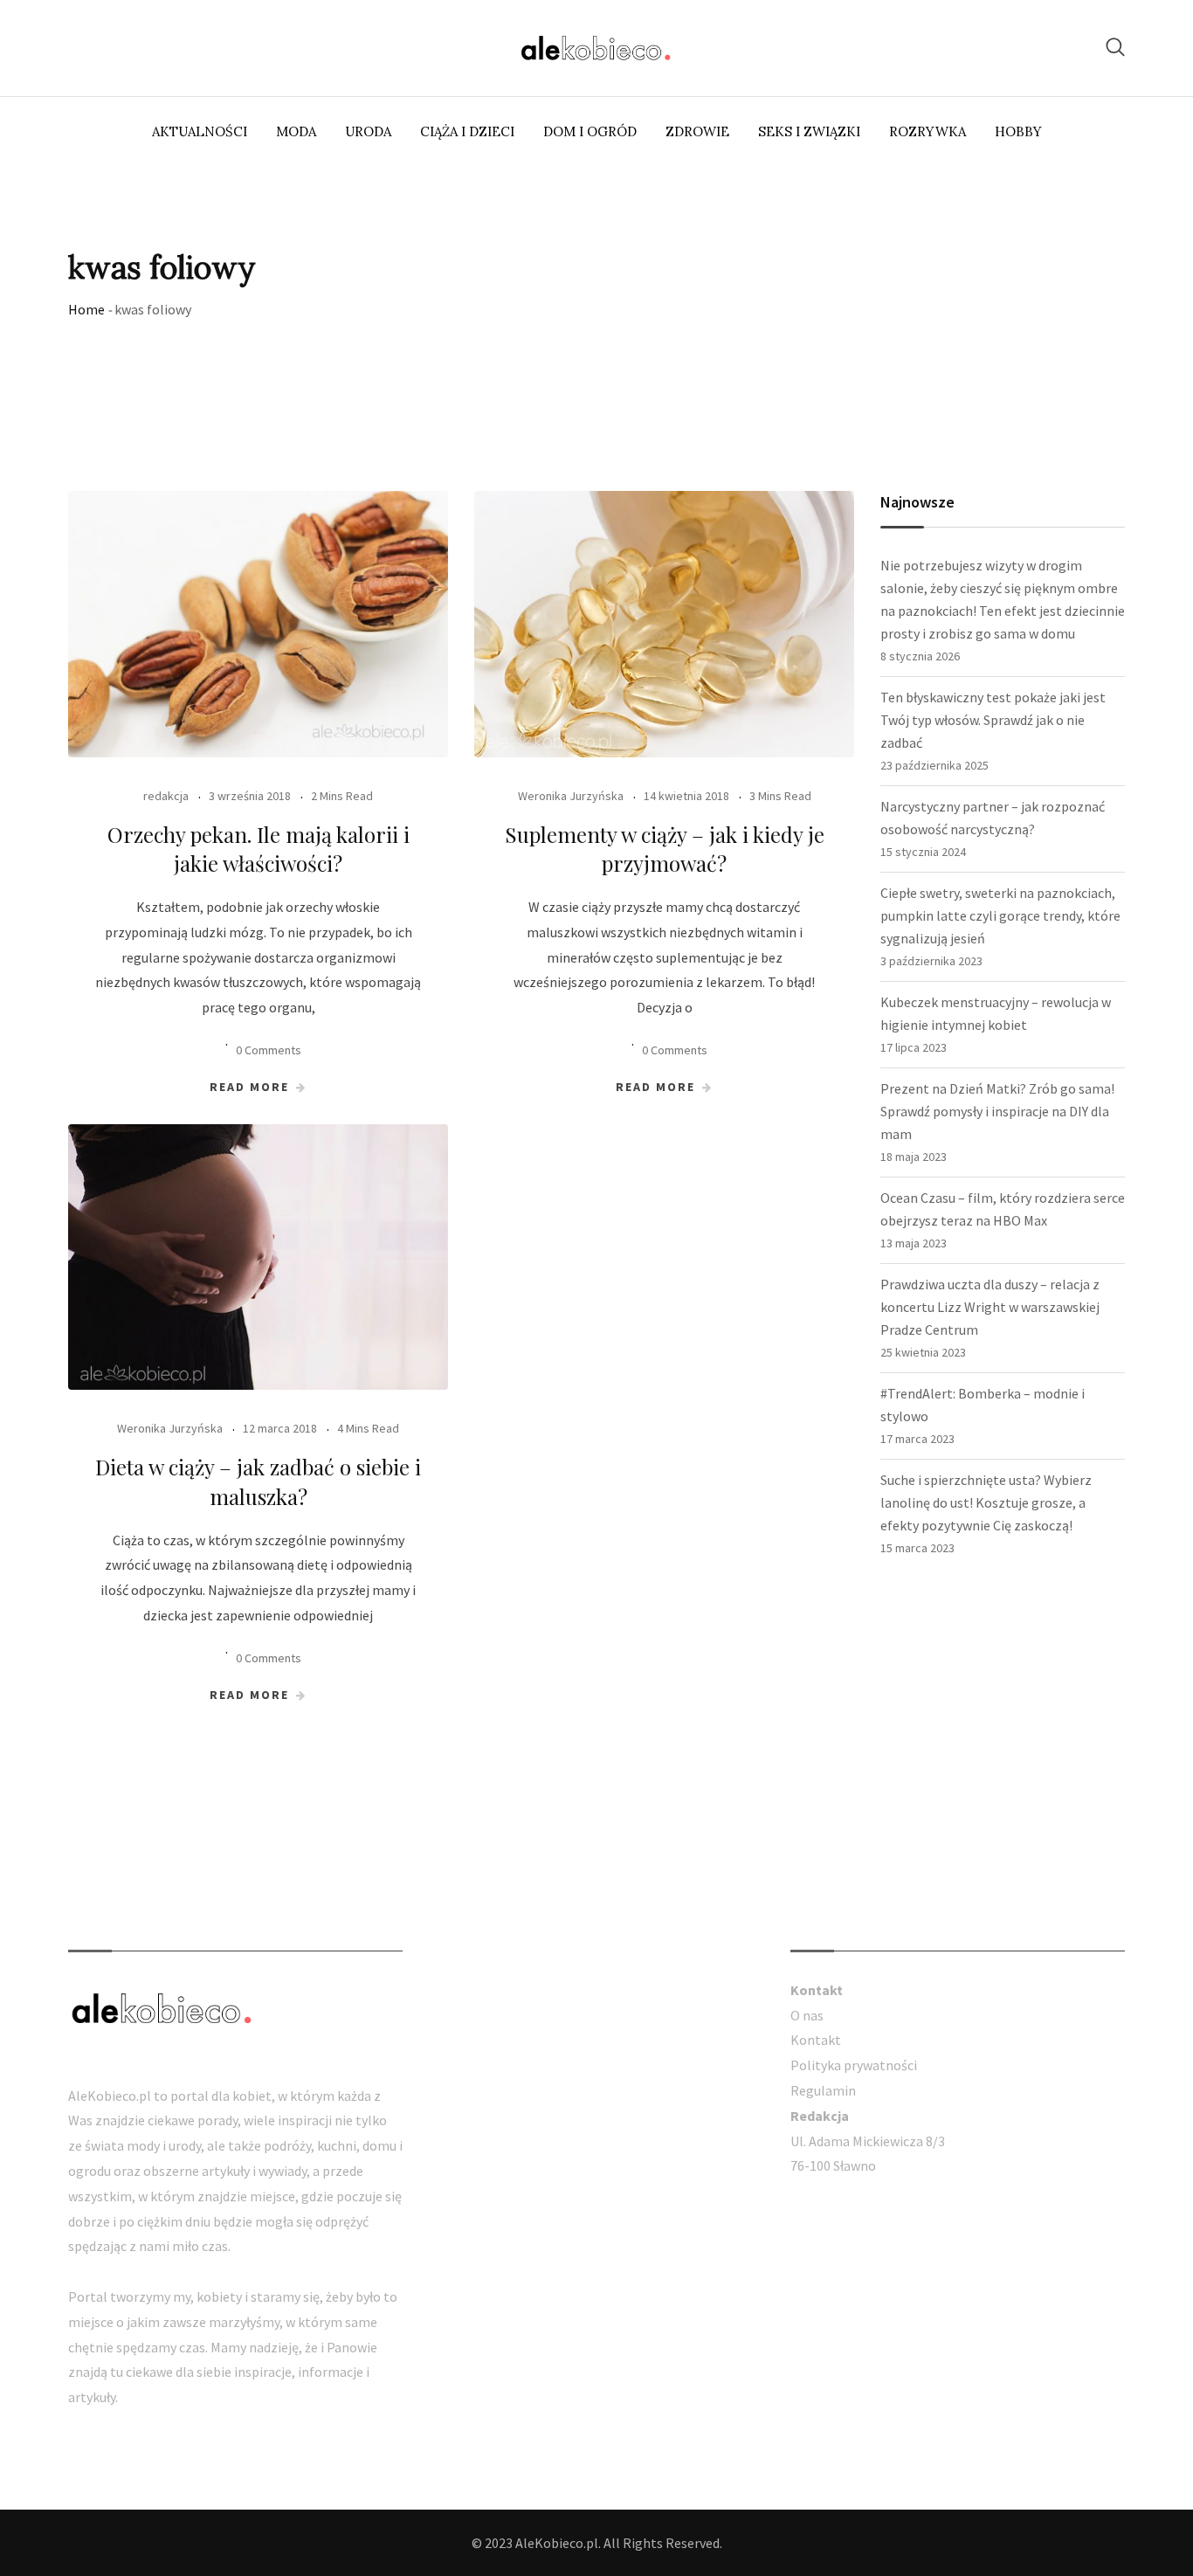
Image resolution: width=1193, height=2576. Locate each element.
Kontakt (816, 2040)
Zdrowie (697, 131)
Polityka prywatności (854, 2065)
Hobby (1018, 131)
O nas (807, 2015)
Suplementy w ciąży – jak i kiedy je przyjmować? (665, 849)
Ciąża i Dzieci (467, 131)
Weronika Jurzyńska (571, 796)
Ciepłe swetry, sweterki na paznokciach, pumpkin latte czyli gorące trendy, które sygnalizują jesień (1000, 915)
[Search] (1115, 47)
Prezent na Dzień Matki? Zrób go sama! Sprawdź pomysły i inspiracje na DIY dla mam (997, 1111)
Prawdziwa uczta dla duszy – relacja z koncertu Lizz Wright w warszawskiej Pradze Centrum (990, 1307)
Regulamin (823, 2090)
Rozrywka (928, 131)
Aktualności (200, 131)
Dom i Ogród (590, 131)
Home (86, 309)
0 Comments (269, 1050)
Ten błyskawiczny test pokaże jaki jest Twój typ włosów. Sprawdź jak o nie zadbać (993, 720)
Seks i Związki (809, 131)
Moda (296, 131)
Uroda (368, 131)
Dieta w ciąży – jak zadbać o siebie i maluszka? (258, 1481)
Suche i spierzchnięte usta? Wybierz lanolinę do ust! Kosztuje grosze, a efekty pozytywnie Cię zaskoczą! (986, 1502)
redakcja (166, 796)
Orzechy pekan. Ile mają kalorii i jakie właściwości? (259, 849)
